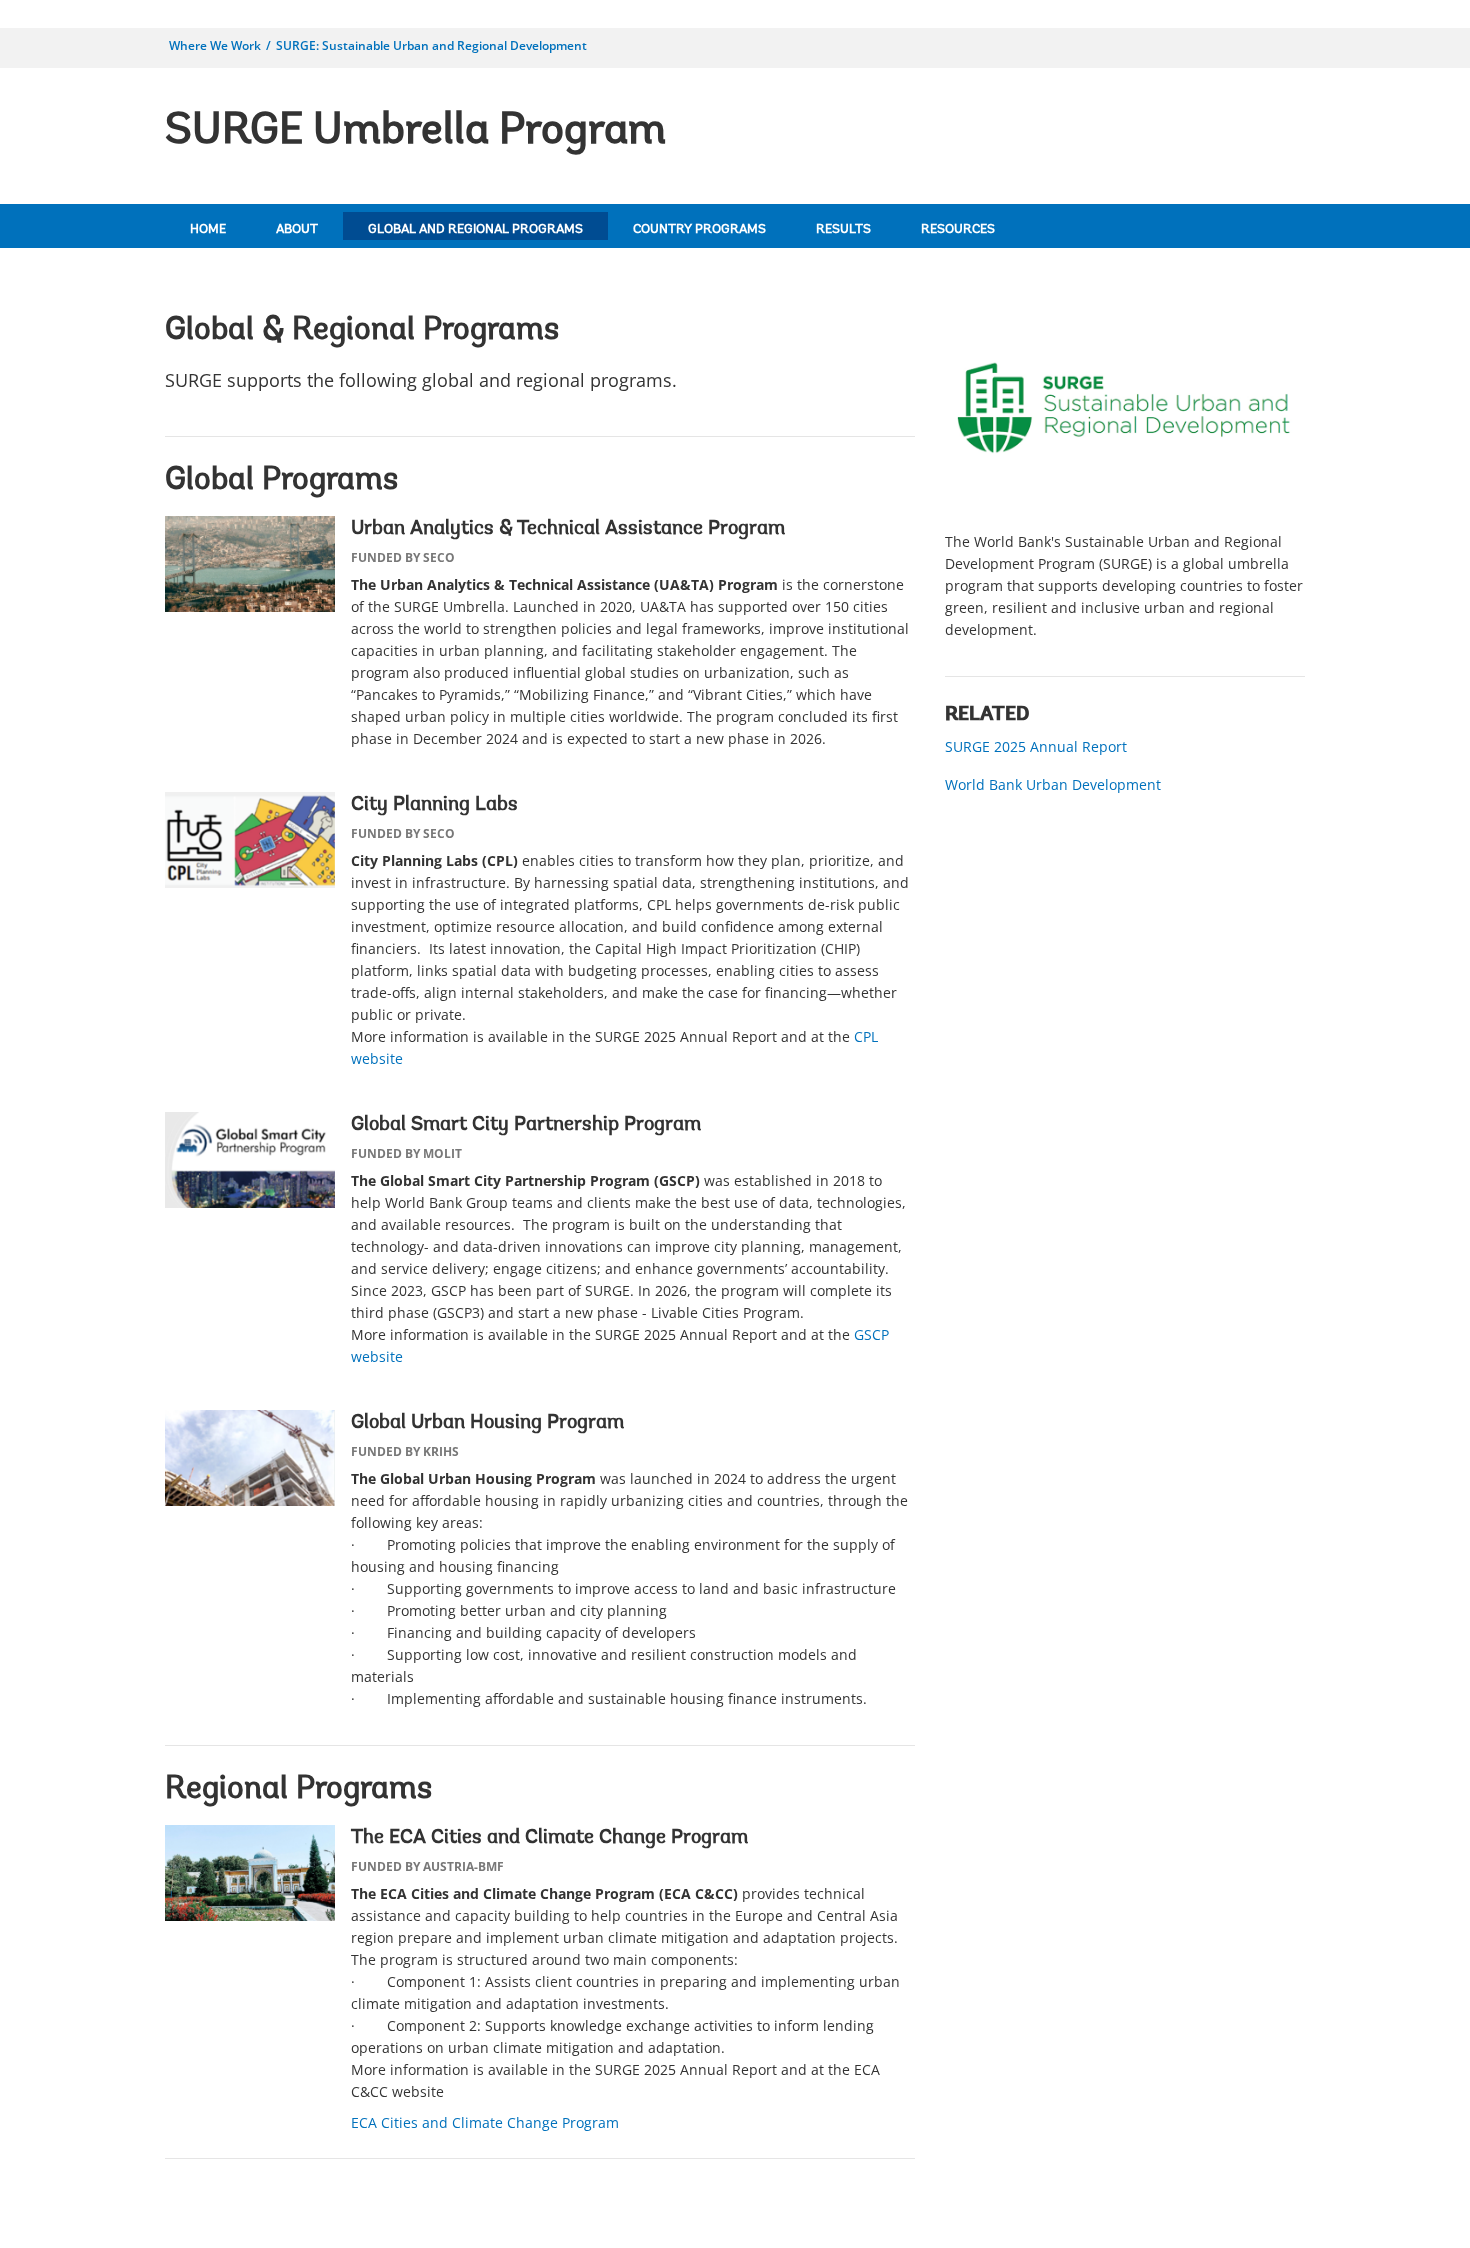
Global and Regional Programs (475, 229)
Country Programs (699, 229)
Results (843, 229)
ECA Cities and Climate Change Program (485, 2122)
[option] (1125, 481)
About (297, 229)
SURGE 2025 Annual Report (1036, 746)
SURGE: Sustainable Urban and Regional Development (431, 45)
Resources (958, 229)
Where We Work (215, 45)
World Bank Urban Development (1053, 784)
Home (208, 229)
